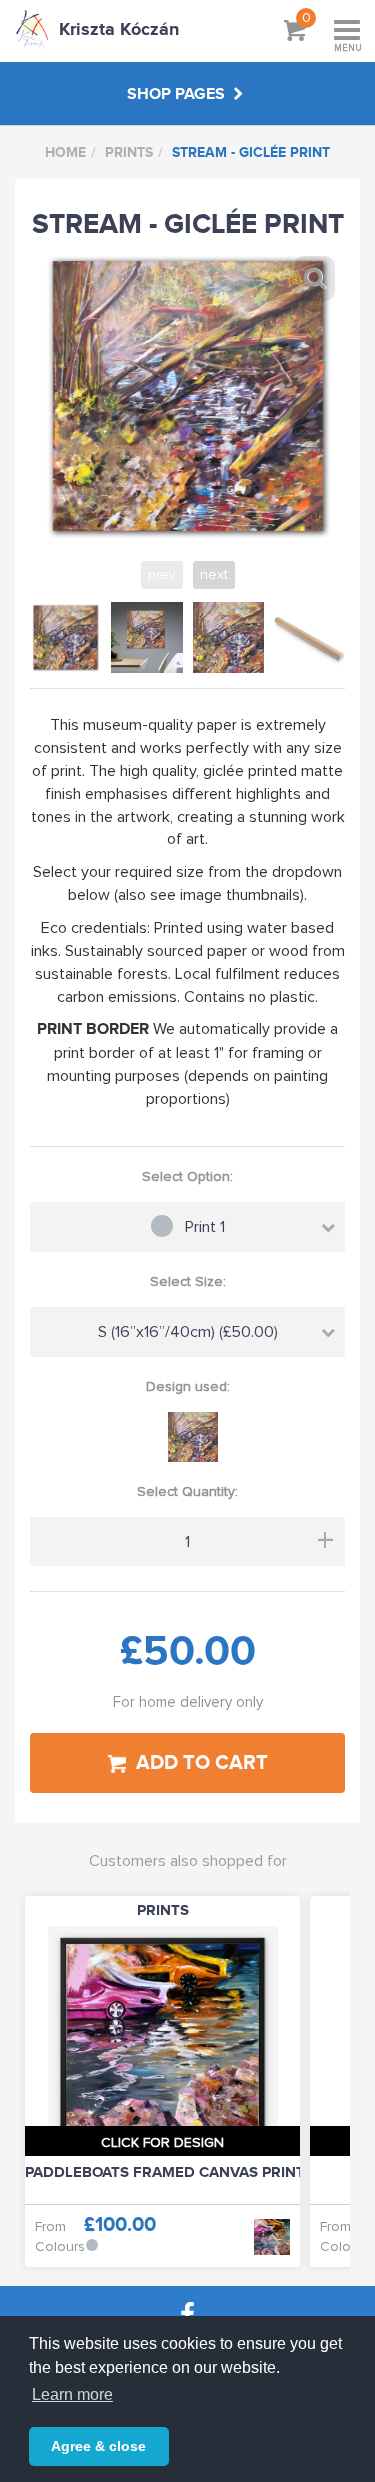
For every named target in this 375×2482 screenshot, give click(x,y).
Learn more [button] (72, 2394)
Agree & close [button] (98, 2446)
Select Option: (187, 1176)
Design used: (188, 1386)
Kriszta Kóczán (119, 30)
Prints (129, 152)
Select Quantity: (187, 1491)
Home (65, 152)
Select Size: (188, 1281)
